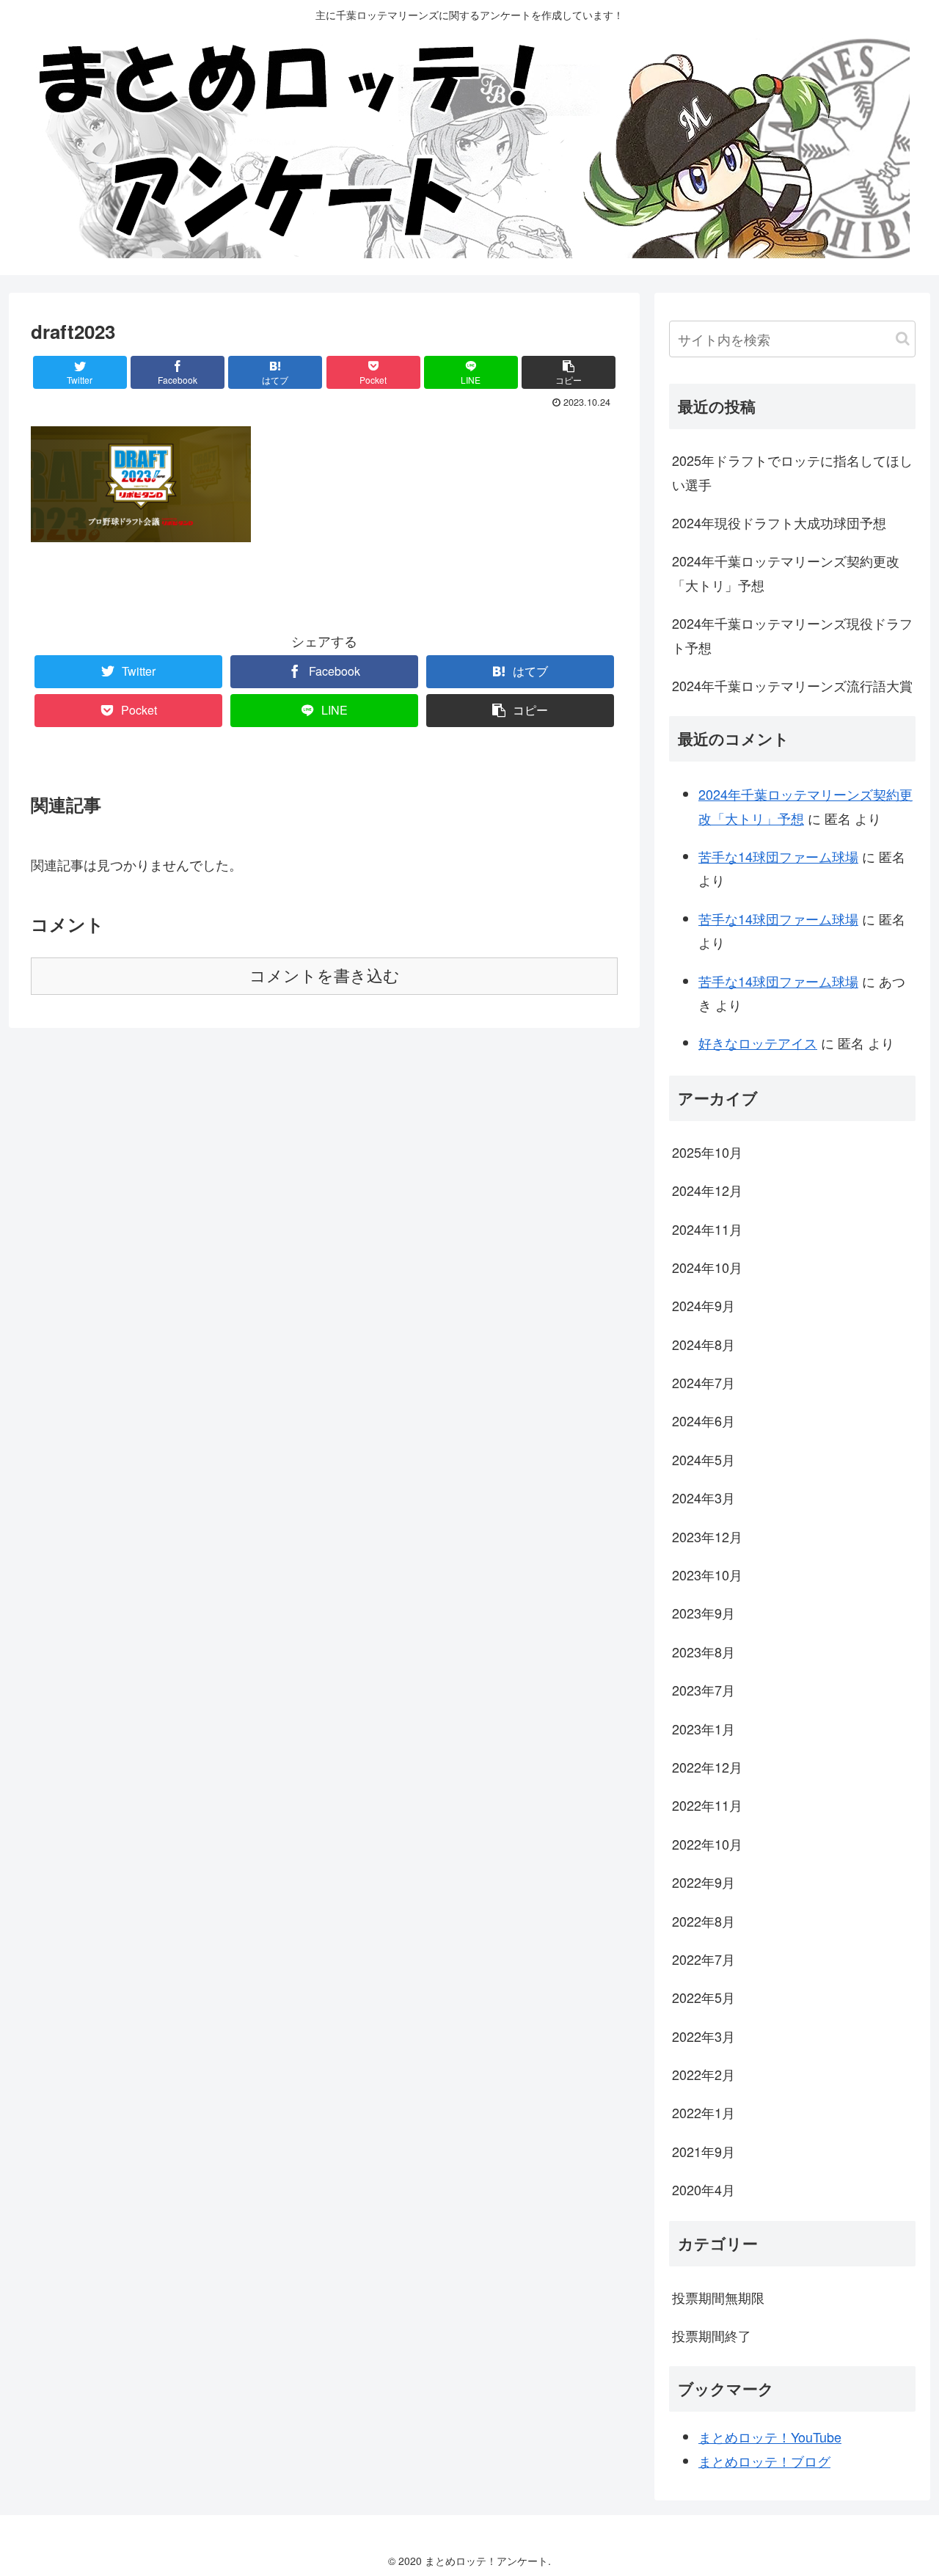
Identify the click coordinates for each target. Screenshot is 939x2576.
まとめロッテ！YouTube (770, 2437)
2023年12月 (707, 1536)
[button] (903, 339)
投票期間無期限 (718, 2297)
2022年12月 (707, 1767)
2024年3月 (704, 1497)
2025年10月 (707, 1152)
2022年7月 (704, 1959)
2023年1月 (704, 1729)
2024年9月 (704, 1305)
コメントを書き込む (325, 976)
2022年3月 (704, 2036)
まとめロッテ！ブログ (764, 2461)
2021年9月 (704, 2151)
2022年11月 (707, 1805)
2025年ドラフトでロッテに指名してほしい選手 (792, 472)
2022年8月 (704, 1921)
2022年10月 (707, 1844)
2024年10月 (707, 1267)
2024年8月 (704, 1344)
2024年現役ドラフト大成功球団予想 (779, 522)
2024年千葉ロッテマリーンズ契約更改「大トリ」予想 (786, 572)
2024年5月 (704, 1459)
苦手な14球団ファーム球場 (778, 856)
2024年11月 (707, 1229)
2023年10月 (707, 1575)
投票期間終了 (712, 2335)
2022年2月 (704, 2074)
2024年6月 (704, 1420)
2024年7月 (704, 1382)
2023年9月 (704, 1613)
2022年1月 (704, 2112)
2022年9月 (704, 1882)
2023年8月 (704, 1652)
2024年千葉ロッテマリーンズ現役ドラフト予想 (792, 635)
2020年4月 (704, 2189)
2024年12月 (707, 1190)
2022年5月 (704, 1997)
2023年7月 (704, 1690)
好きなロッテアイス (758, 1043)
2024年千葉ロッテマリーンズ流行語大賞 (792, 685)
